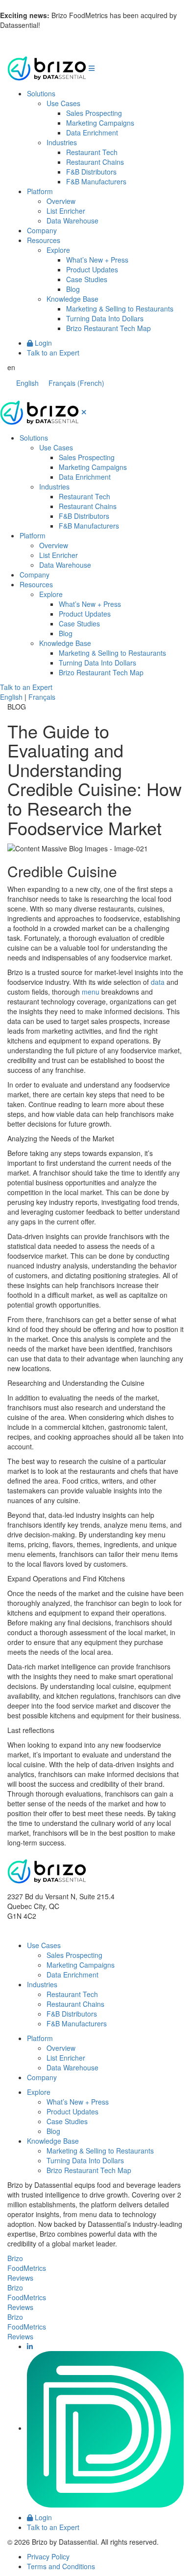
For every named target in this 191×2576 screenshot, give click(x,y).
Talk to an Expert (53, 353)
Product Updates (92, 269)
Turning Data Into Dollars (105, 318)
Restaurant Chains (95, 162)
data (158, 982)
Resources (44, 240)
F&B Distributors (91, 172)
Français (42, 697)
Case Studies (87, 279)
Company (42, 230)
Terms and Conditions (61, 2566)
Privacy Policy (48, 2556)
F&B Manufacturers (96, 181)
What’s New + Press (97, 260)
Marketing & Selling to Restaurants (120, 309)
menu (91, 992)
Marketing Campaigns (100, 123)
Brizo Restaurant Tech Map (108, 328)
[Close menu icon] (84, 412)
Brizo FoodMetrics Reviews (27, 2268)
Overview (61, 201)
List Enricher (66, 211)
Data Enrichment (92, 133)
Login (42, 343)
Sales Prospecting (94, 113)
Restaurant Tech (92, 152)
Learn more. (61, 25)
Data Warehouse (72, 221)
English (11, 697)
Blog (73, 289)
